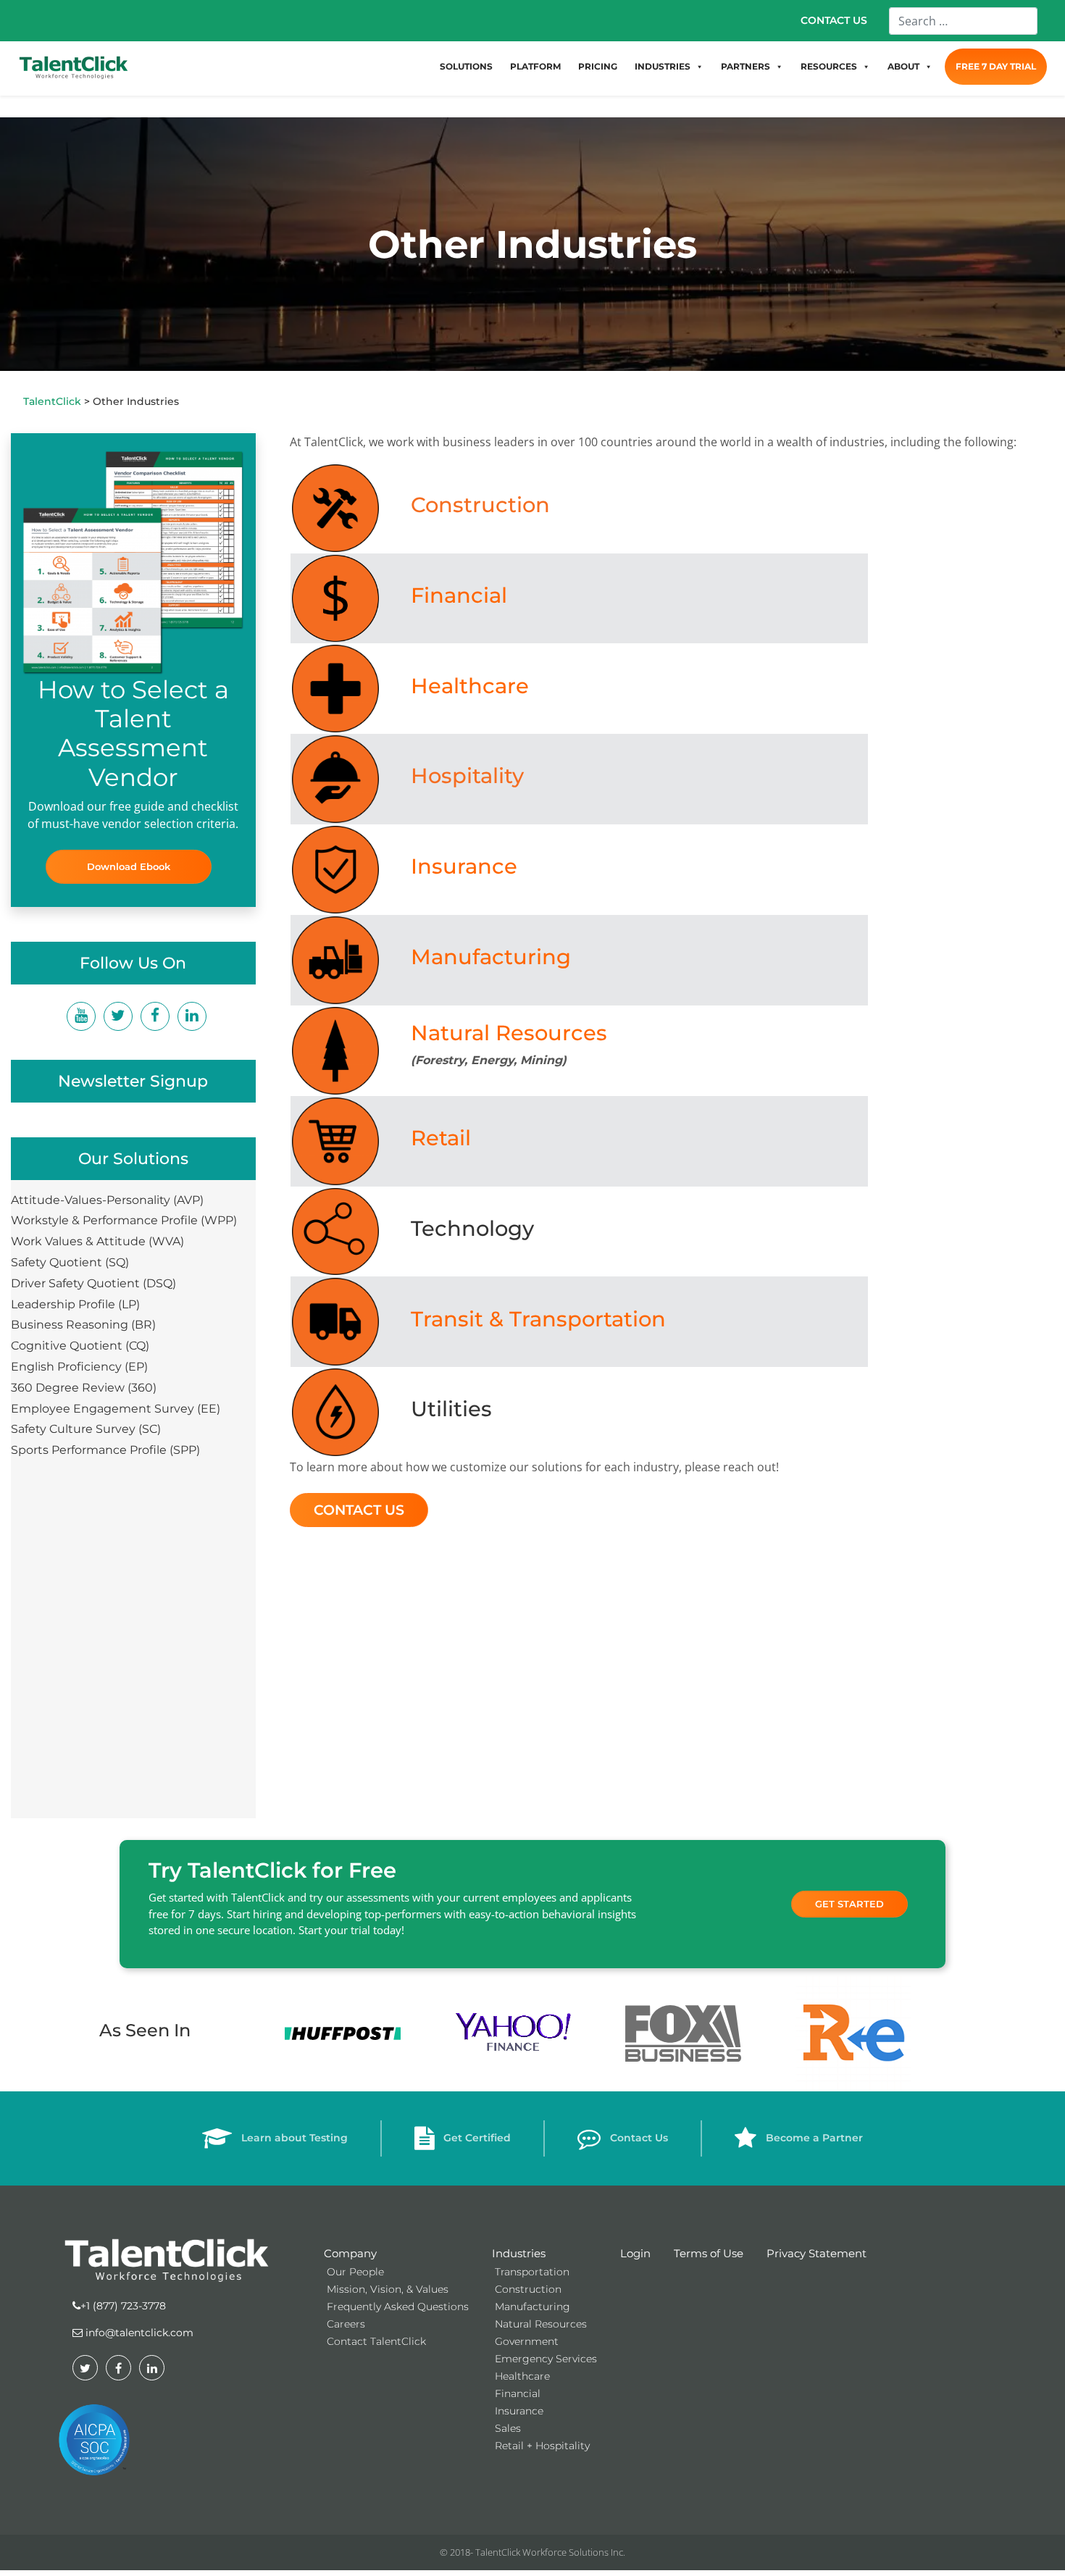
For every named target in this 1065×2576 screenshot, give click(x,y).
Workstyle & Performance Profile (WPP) (124, 1220)
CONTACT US (834, 20)
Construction (480, 505)
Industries (519, 2253)
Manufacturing (491, 957)
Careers (346, 2324)
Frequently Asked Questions (398, 2307)
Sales (508, 2428)
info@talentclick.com (138, 2333)
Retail (441, 1138)
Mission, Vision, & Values (388, 2289)
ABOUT (903, 66)
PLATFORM (535, 66)
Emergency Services (546, 2359)
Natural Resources (509, 1033)
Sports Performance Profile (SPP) (105, 1450)
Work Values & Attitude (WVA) (97, 1241)
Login (635, 2253)
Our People (355, 2272)
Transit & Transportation (538, 1319)
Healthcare (470, 686)
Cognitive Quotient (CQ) (80, 1346)
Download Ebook (129, 866)
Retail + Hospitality (542, 2446)
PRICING (598, 66)
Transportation (532, 2272)
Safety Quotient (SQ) (70, 1262)
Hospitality (467, 775)
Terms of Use (709, 2253)
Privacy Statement (816, 2253)
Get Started (849, 1904)
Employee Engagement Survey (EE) (116, 1409)
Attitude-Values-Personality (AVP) (107, 1200)
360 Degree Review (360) (84, 1388)
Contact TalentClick (376, 2341)
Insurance (464, 866)
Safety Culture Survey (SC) (86, 1429)
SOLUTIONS (466, 66)
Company (350, 2253)
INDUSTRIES (663, 66)
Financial (459, 595)
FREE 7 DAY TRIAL (996, 66)
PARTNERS (745, 66)
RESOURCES (829, 66)
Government (527, 2341)
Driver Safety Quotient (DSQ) (93, 1283)
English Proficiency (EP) (79, 1367)
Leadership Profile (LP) (75, 1304)
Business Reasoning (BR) (83, 1325)
